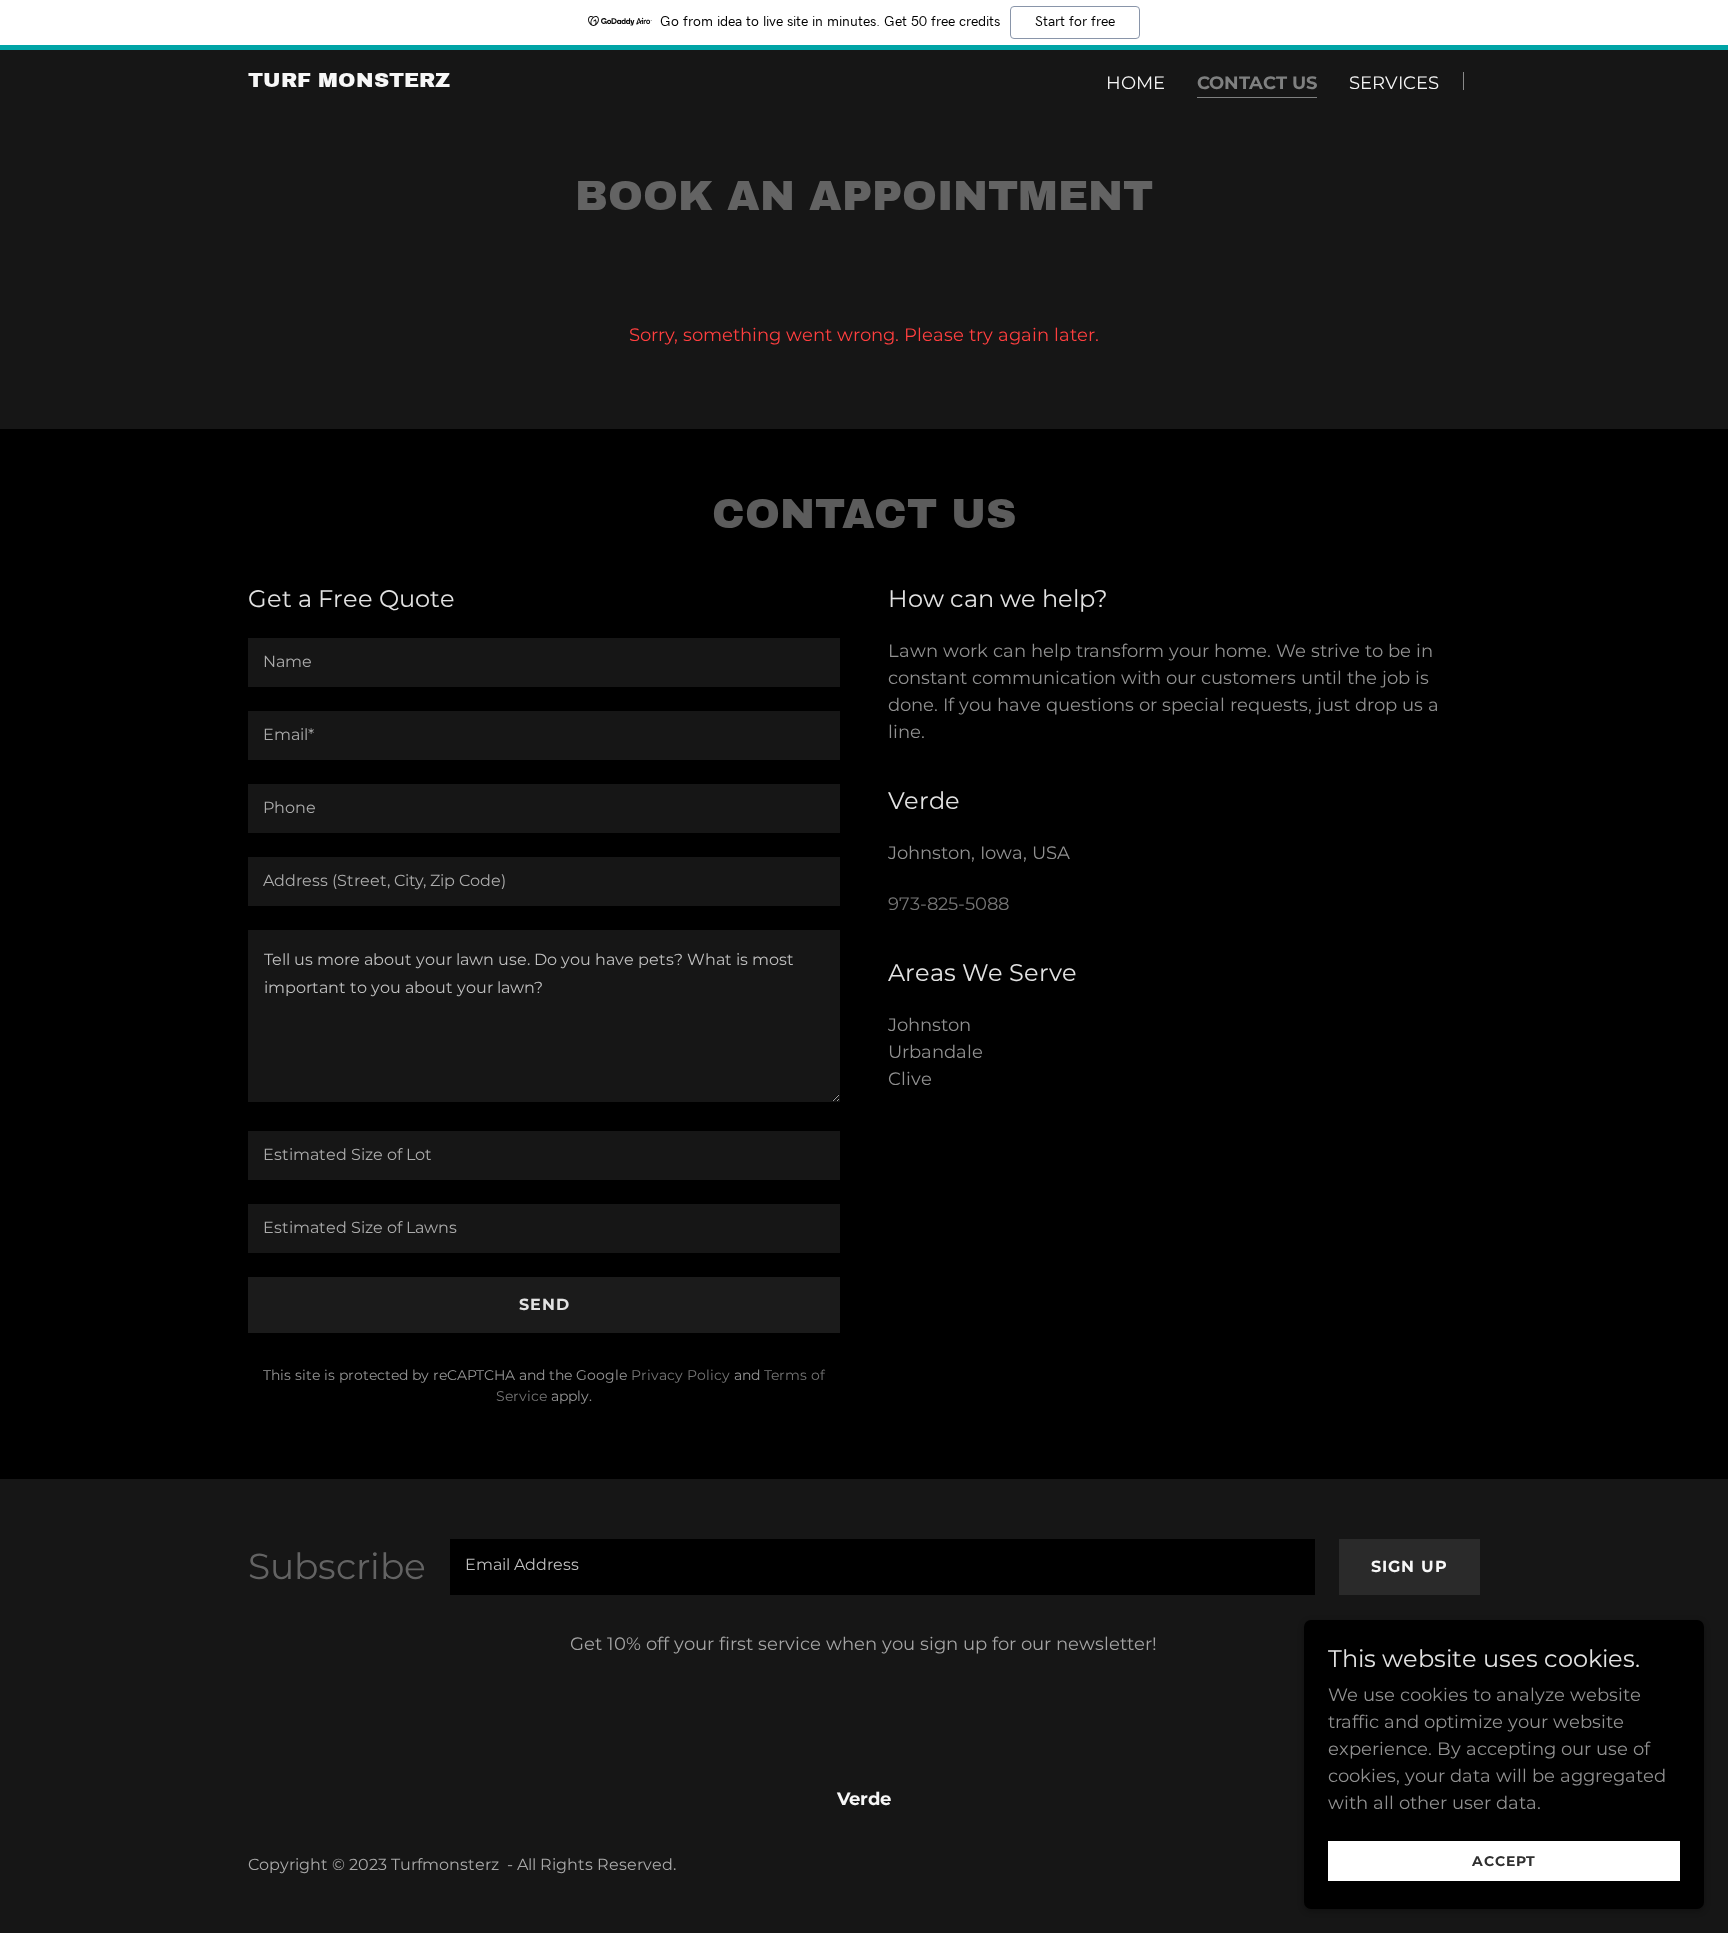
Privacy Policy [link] (680, 1375)
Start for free (1075, 22)
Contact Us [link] (1257, 83)
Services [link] (1394, 83)
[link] (349, 81)
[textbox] (544, 662)
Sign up (1409, 1566)
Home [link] (1135, 83)
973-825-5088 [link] (948, 904)
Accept (1504, 1861)
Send (544, 1304)
